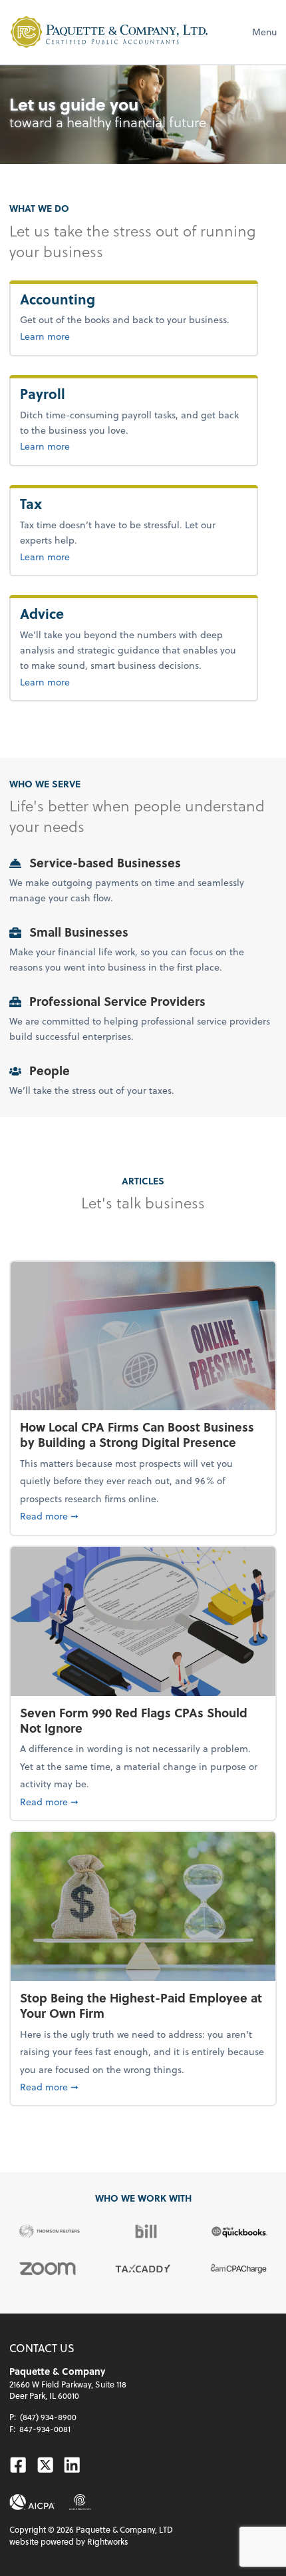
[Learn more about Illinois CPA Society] (80, 2502)
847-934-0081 (45, 2429)
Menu (264, 32)
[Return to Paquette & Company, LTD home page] (109, 32)
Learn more (89, 336)
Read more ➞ (143, 1515)
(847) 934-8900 (48, 2417)
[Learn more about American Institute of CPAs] (32, 2502)
